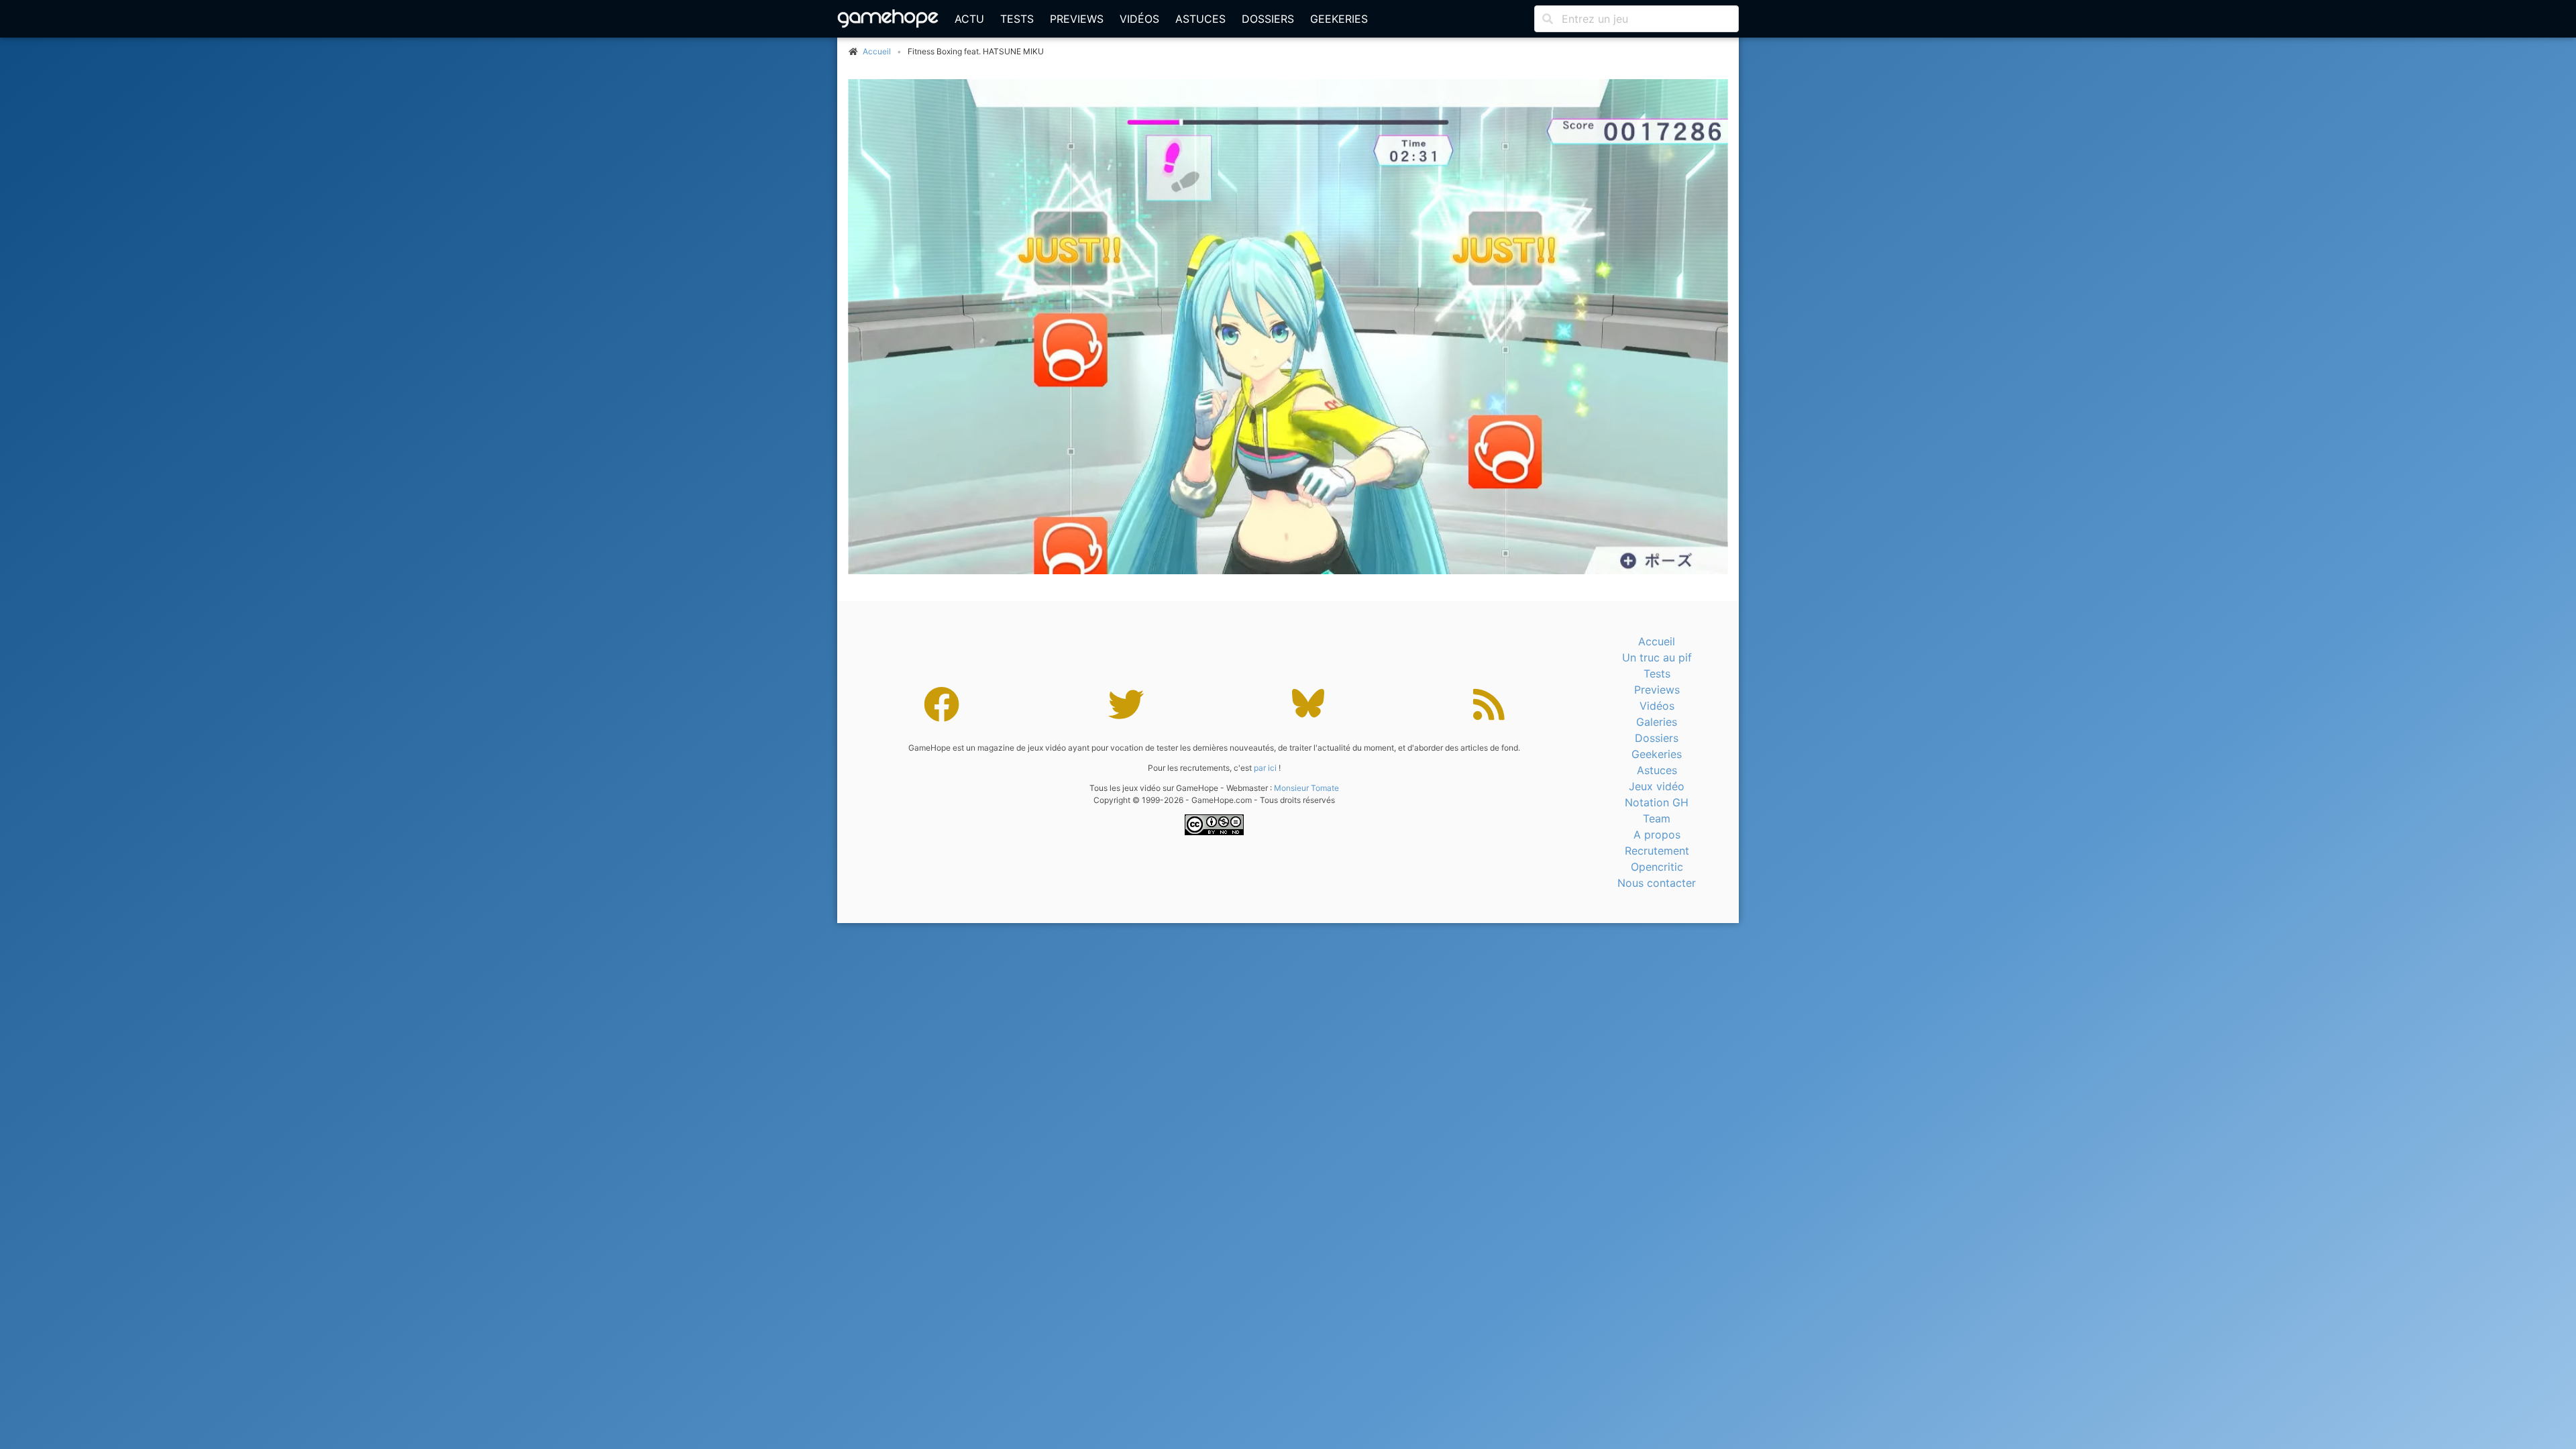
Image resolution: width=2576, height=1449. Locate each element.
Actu (969, 19)
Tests (1017, 19)
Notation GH (1657, 802)
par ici (1265, 768)
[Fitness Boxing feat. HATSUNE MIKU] (1288, 327)
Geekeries (1339, 19)
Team (1657, 818)
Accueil (1657, 641)
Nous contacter (1657, 883)
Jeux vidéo (1657, 786)
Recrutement (1657, 851)
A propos (1657, 835)
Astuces (1200, 19)
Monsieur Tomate (1306, 788)
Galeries (1657, 722)
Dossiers (1268, 19)
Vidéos (1139, 19)
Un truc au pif (1657, 657)
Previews (1077, 19)
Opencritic (1657, 867)
